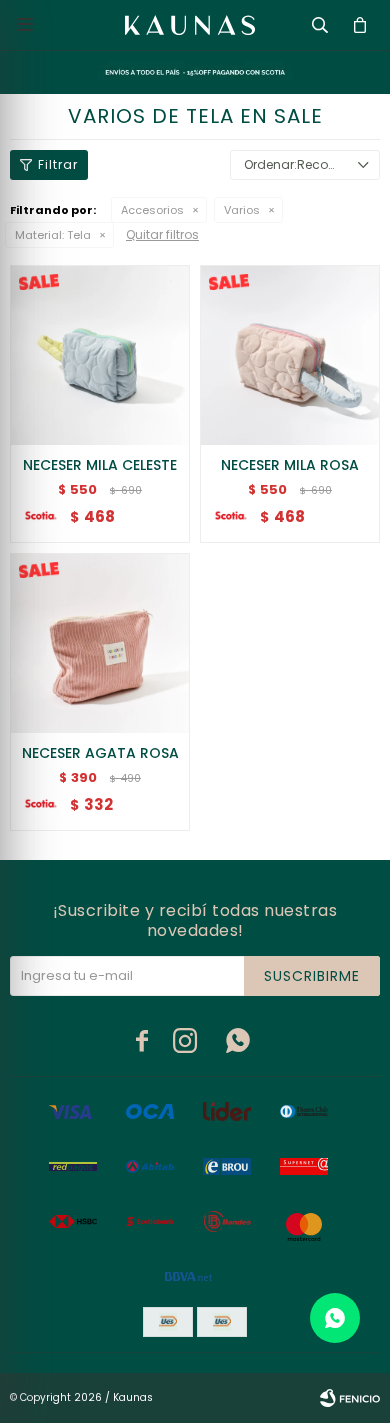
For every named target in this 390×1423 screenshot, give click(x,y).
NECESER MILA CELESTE (100, 465)
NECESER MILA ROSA (290, 465)
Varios (242, 210)
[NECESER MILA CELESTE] (100, 355)
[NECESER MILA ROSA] (290, 355)
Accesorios (152, 210)
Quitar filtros (162, 234)
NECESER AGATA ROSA (100, 753)
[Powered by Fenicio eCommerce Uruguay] (350, 1398)
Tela (53, 235)
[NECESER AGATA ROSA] (100, 643)
